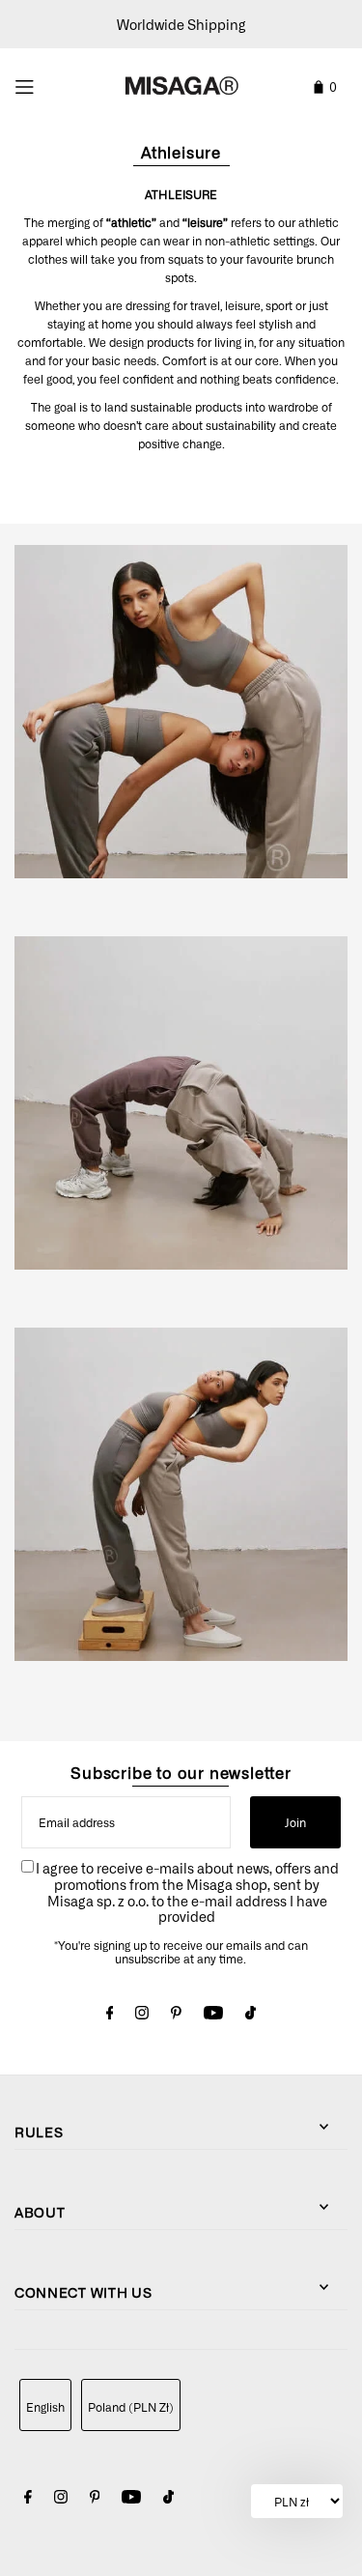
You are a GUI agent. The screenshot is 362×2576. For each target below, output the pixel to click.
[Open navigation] (47, 84)
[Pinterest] (176, 2015)
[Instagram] (142, 2015)
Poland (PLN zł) (131, 2407)
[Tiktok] (251, 2015)
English (45, 2407)
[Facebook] (110, 2015)
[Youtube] (213, 2015)
